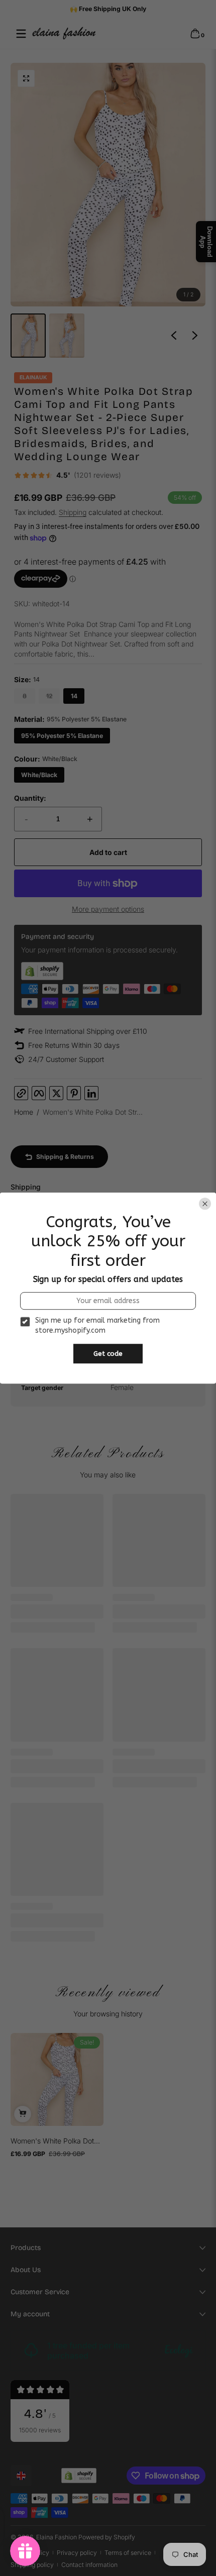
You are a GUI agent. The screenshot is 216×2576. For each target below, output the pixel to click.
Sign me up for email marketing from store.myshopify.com (97, 1326)
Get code (108, 1354)
